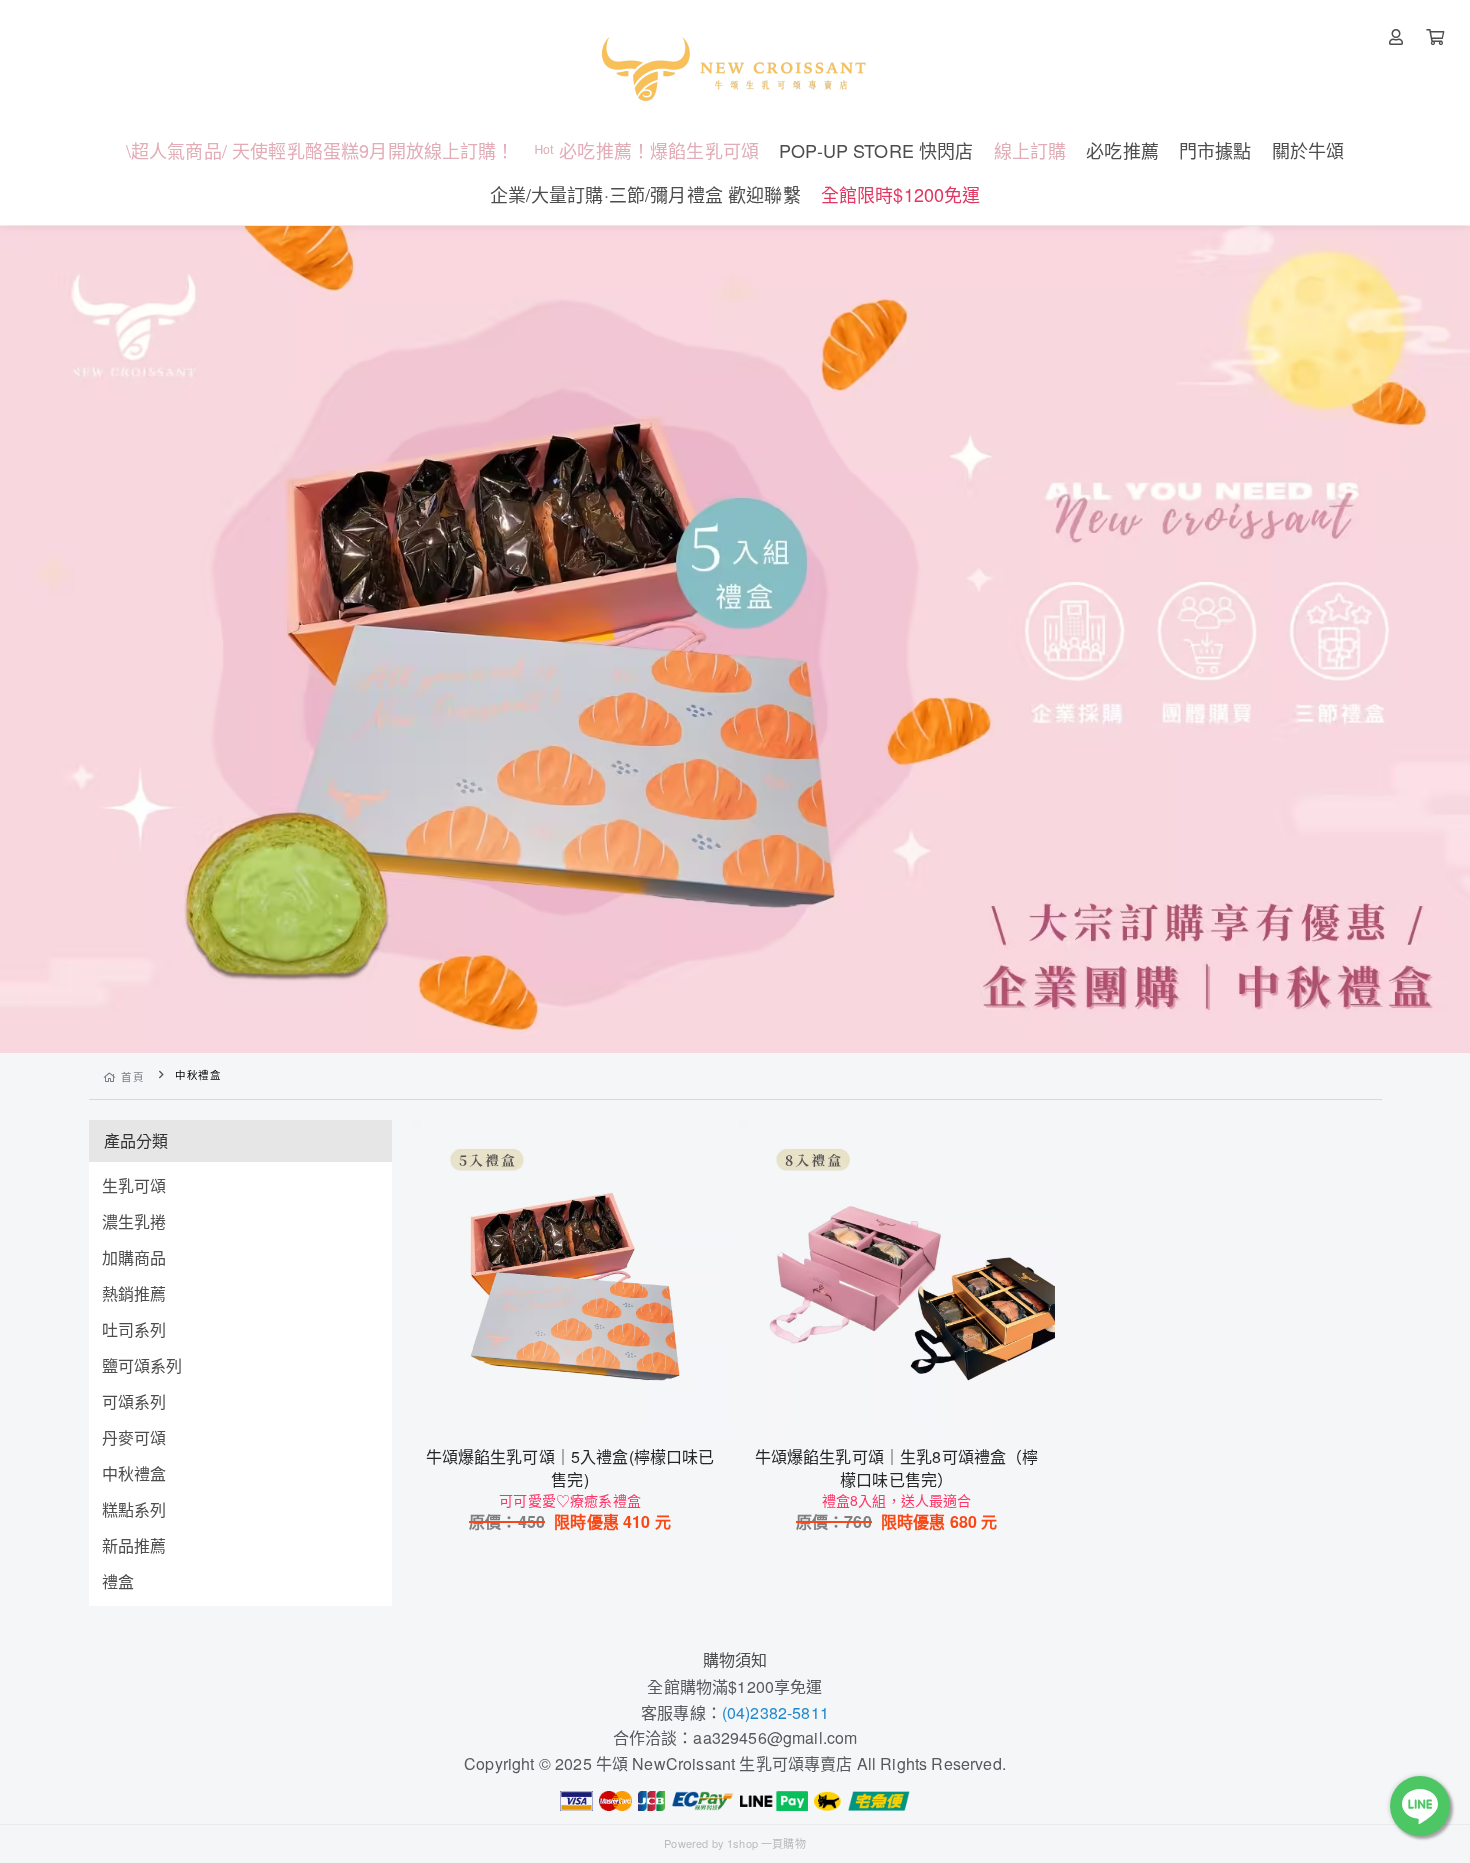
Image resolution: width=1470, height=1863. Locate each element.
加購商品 (134, 1257)
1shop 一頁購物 (766, 1843)
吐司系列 (134, 1329)
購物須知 (735, 1659)
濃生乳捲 (134, 1221)
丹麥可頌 (134, 1437)
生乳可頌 (134, 1185)
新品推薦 (134, 1545)
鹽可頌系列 (142, 1365)
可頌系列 (134, 1401)
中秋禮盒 (134, 1473)
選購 (580, 1408)
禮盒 (118, 1581)
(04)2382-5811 (775, 1712)
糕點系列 (134, 1509)
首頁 (132, 1076)
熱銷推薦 (134, 1293)
